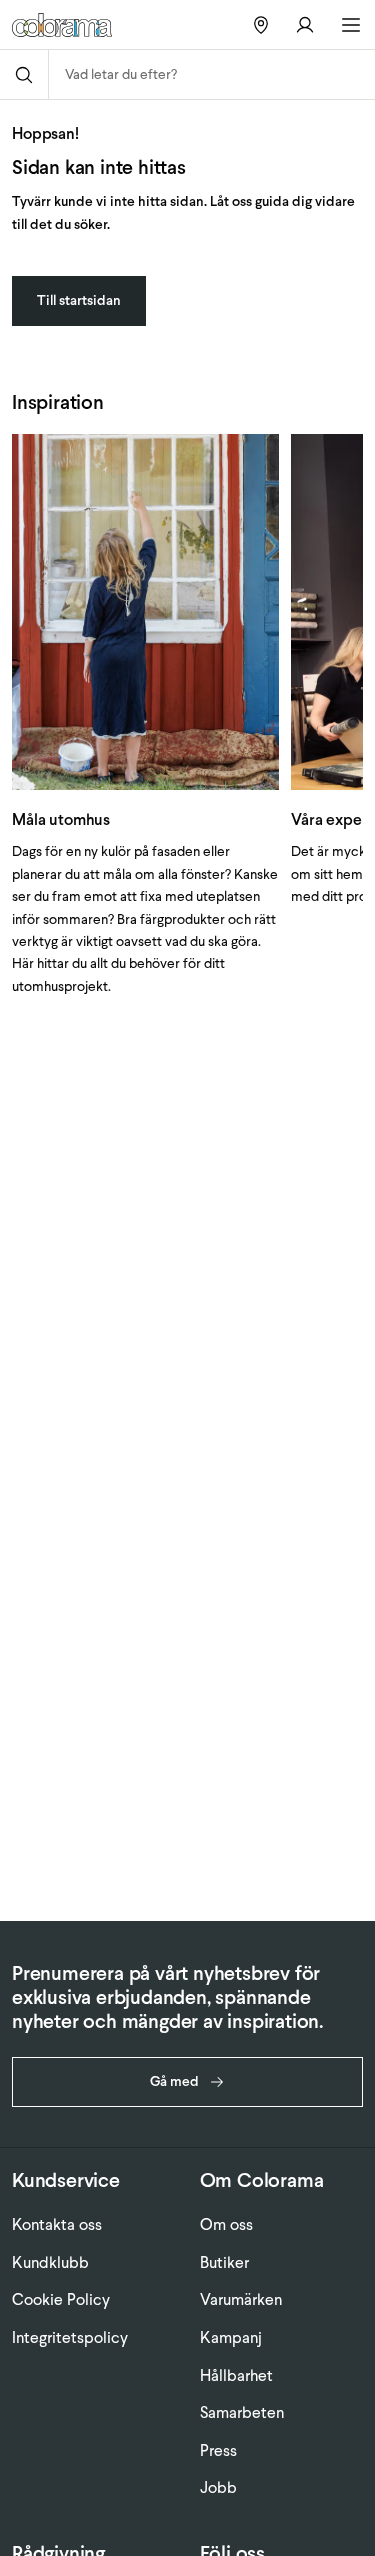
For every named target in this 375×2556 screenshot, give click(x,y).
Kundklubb (50, 2262)
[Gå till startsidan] (69, 25)
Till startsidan (79, 300)
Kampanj (231, 2337)
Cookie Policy (61, 2299)
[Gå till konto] (305, 24)
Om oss (226, 2224)
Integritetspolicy (70, 2337)
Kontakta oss (57, 2224)
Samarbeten (242, 2412)
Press (218, 2450)
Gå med (174, 2081)
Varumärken (241, 2299)
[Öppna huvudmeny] (351, 25)
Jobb (218, 2487)
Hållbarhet (236, 2375)
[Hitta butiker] (261, 24)
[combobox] (212, 74)
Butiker (224, 2262)
